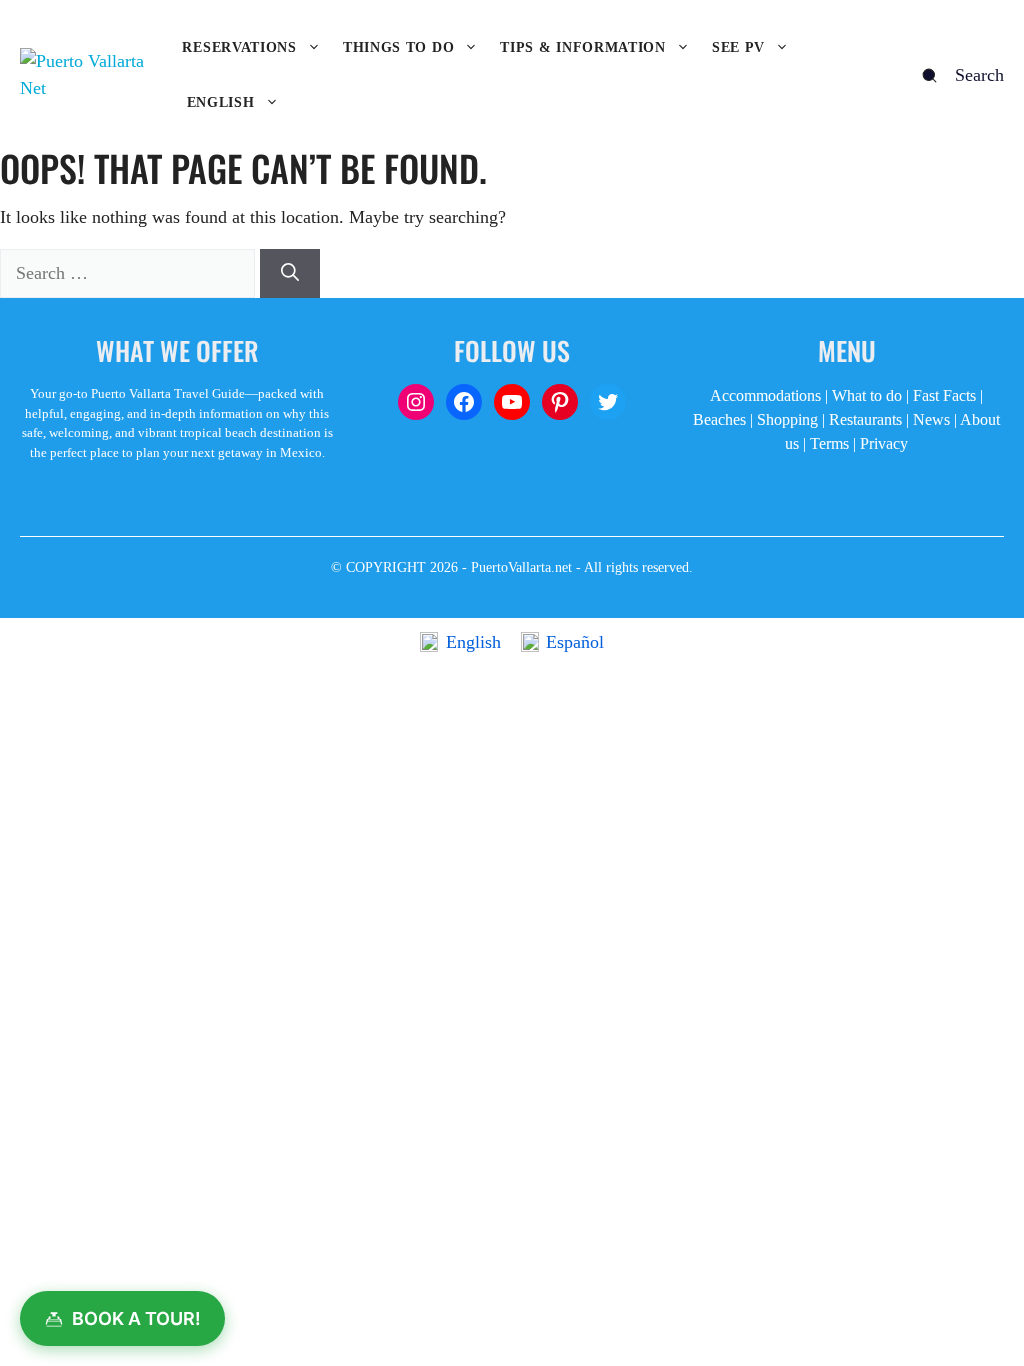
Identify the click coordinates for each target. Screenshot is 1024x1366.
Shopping (787, 419)
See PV (738, 47)
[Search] (290, 273)
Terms (829, 443)
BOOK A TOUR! (136, 1318)
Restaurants (865, 419)
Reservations (239, 47)
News (931, 419)
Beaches (719, 419)
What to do (867, 395)
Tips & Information (583, 47)
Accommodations (765, 395)
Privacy (884, 443)
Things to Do (398, 47)
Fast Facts (944, 395)
